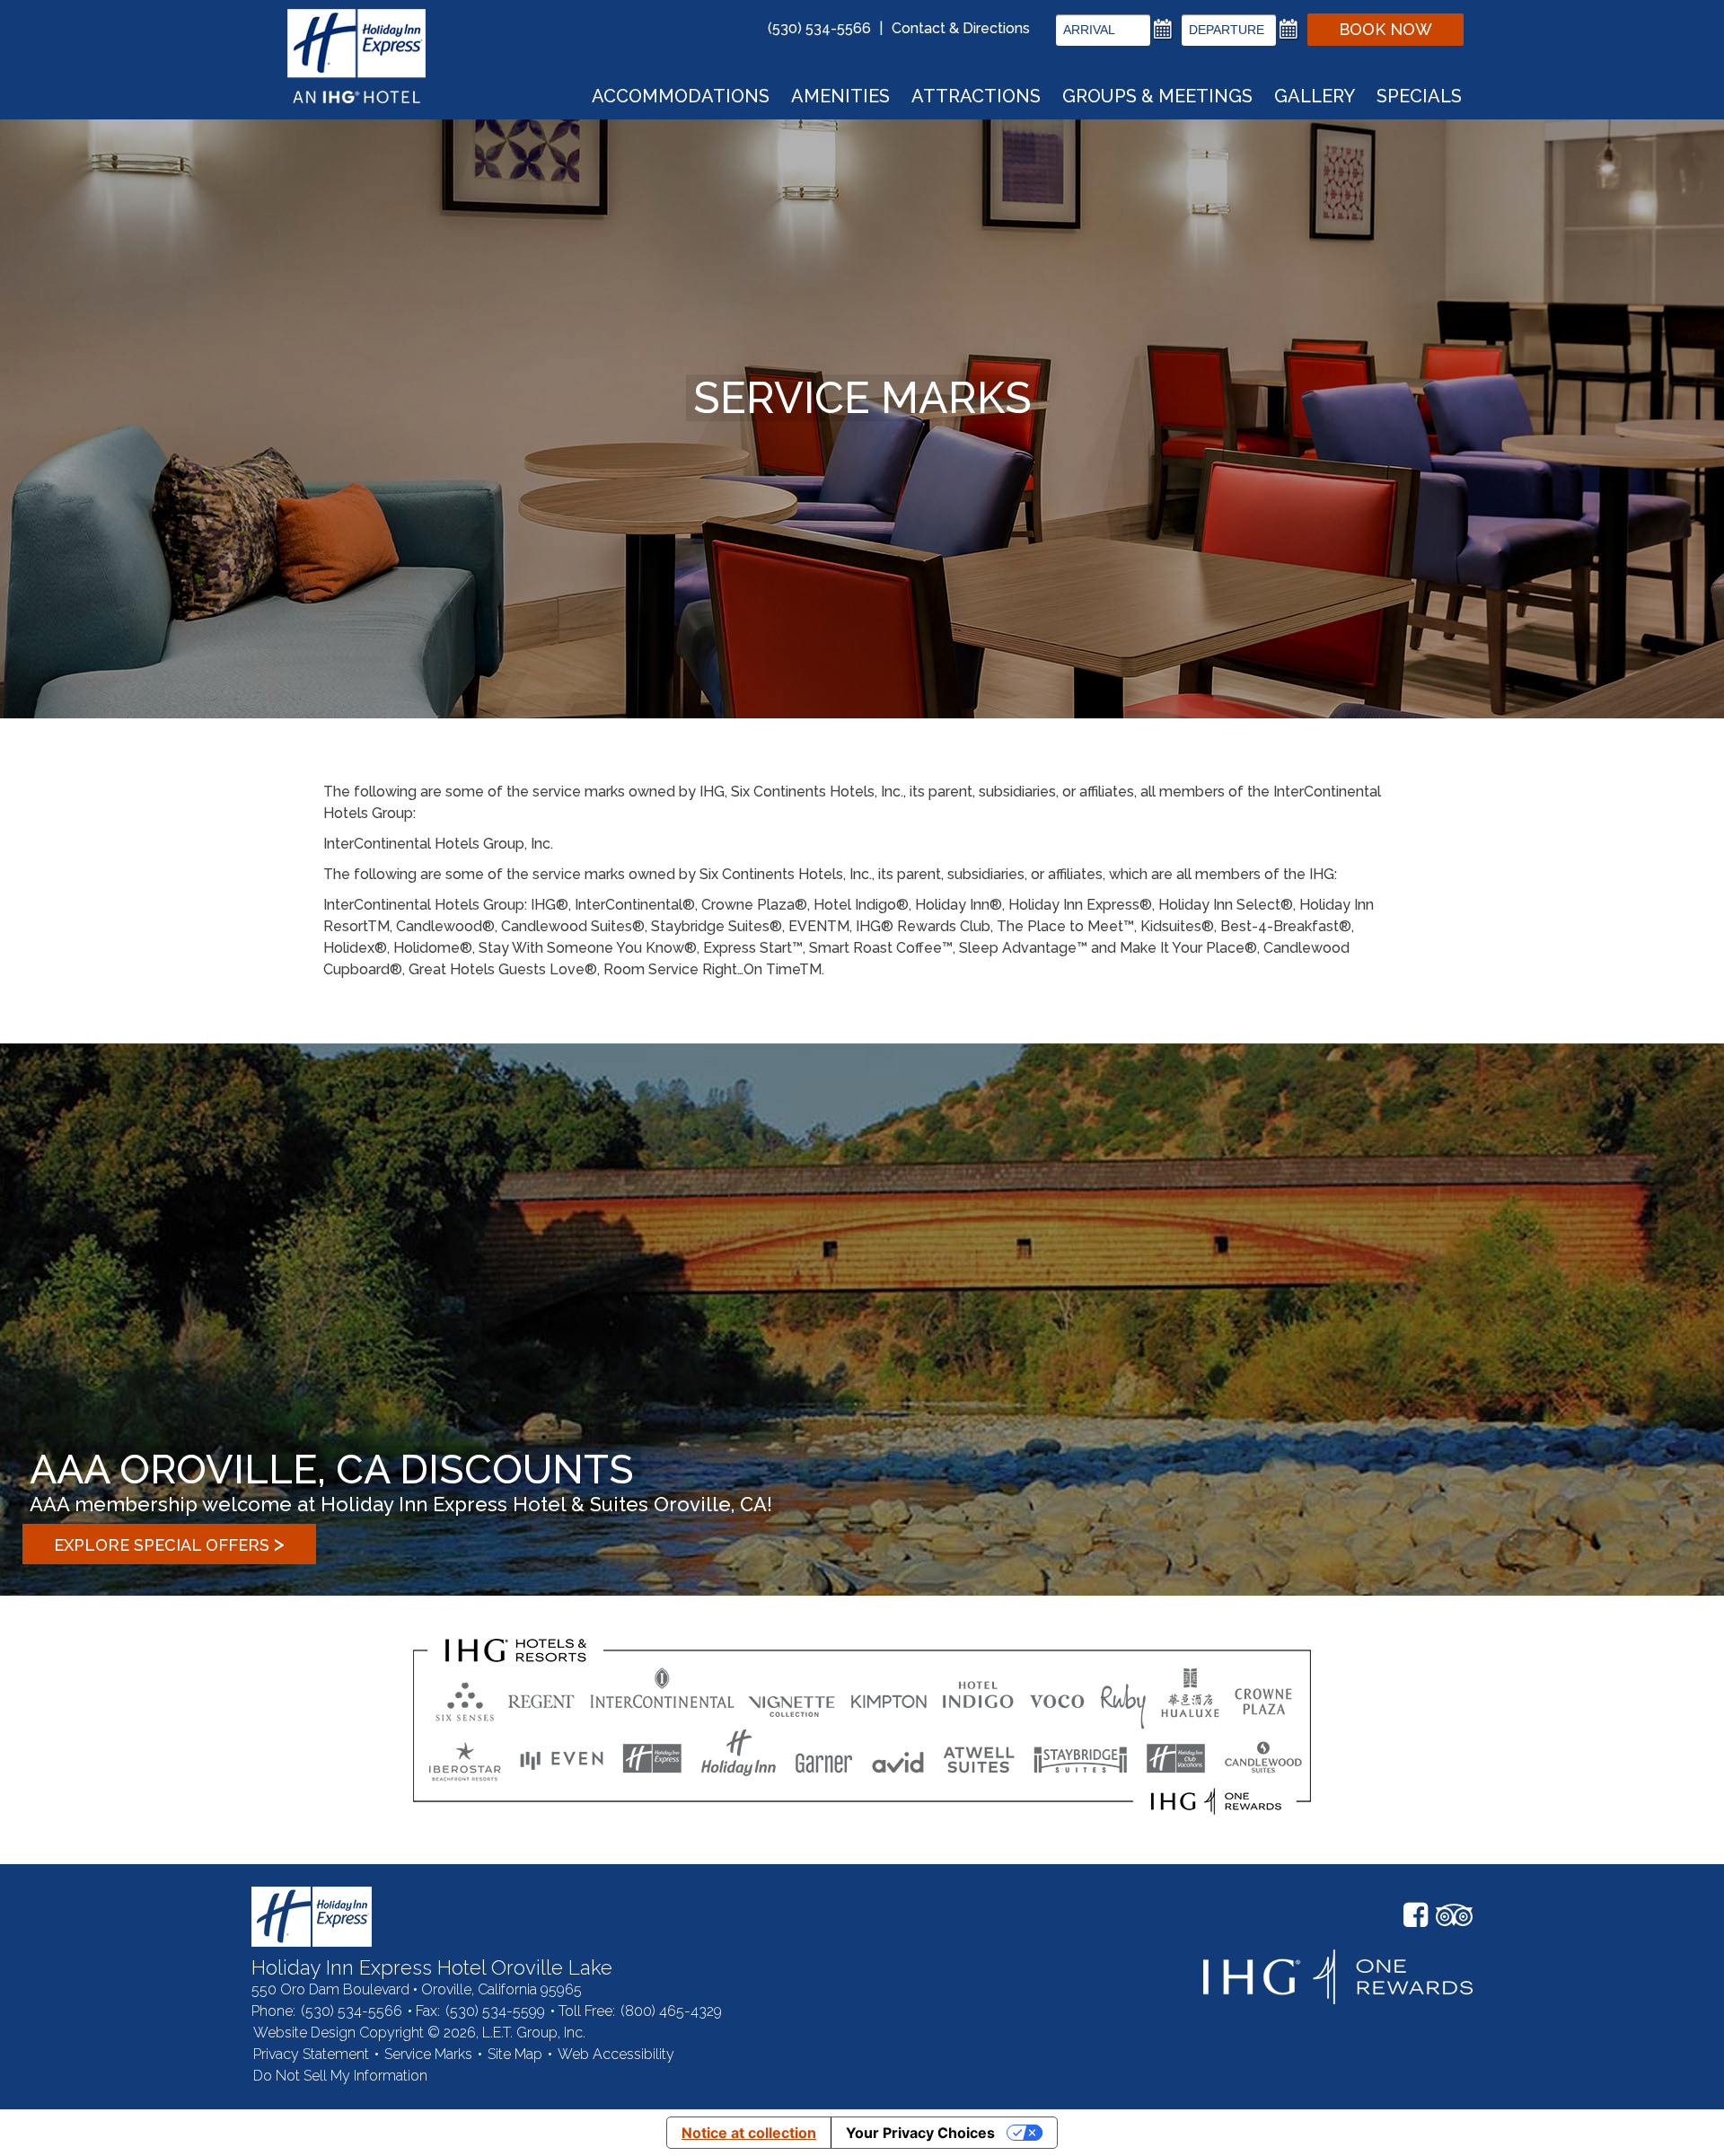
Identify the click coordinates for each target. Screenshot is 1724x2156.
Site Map (515, 2054)
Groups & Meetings (1157, 96)
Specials (1419, 96)
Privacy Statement (311, 2054)
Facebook (1416, 1915)
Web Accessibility (616, 2054)
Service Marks (428, 2054)
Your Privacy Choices (920, 2133)
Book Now (1385, 29)
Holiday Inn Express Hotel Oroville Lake (312, 1917)
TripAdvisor (1454, 1915)
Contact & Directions (961, 28)
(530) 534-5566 (819, 28)
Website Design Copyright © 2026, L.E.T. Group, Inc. (419, 2033)
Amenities (840, 96)
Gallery (1315, 96)
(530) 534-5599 (495, 2011)
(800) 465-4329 (671, 2011)
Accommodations (681, 96)
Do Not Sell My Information (340, 2076)
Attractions (976, 96)
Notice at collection (749, 2133)
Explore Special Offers (169, 1543)
